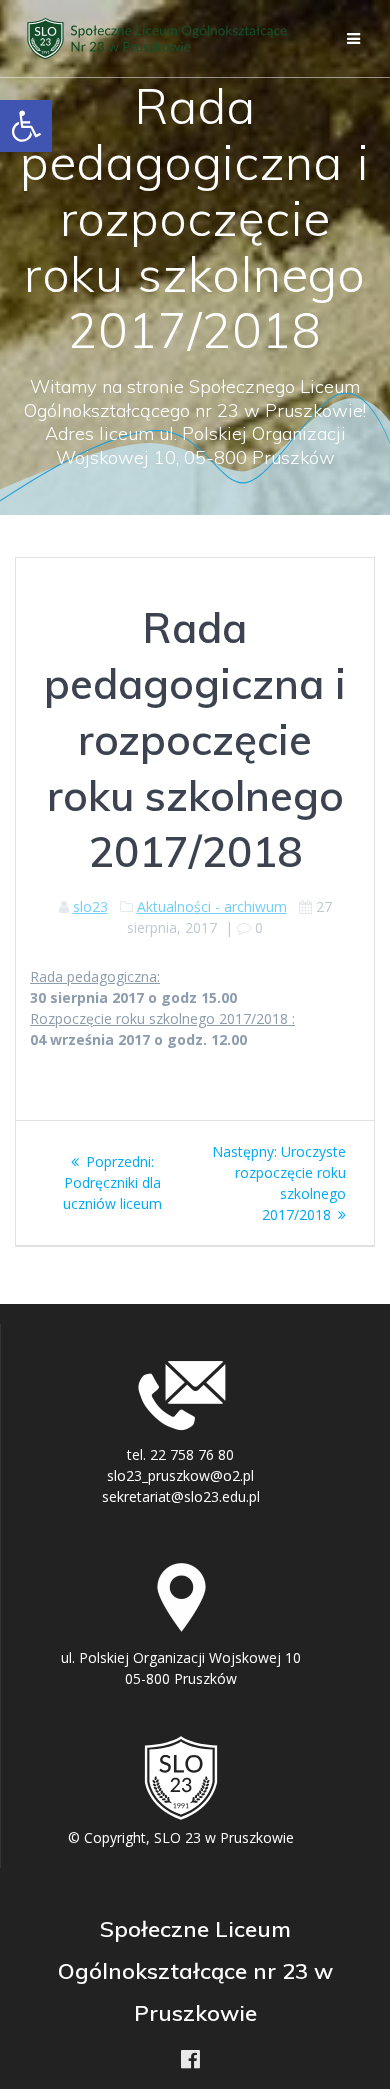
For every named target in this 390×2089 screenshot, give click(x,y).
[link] (26, 126)
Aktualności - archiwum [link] (212, 906)
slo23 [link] (90, 906)
